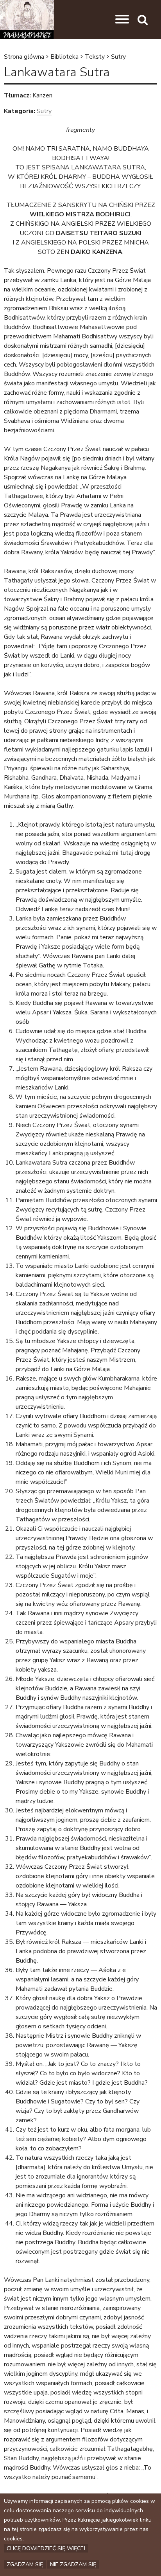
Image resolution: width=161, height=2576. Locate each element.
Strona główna (24, 57)
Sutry (118, 57)
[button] (122, 20)
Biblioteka (64, 57)
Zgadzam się (25, 2564)
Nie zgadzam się (73, 2564)
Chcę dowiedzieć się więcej (46, 2548)
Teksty (95, 57)
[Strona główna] (27, 20)
